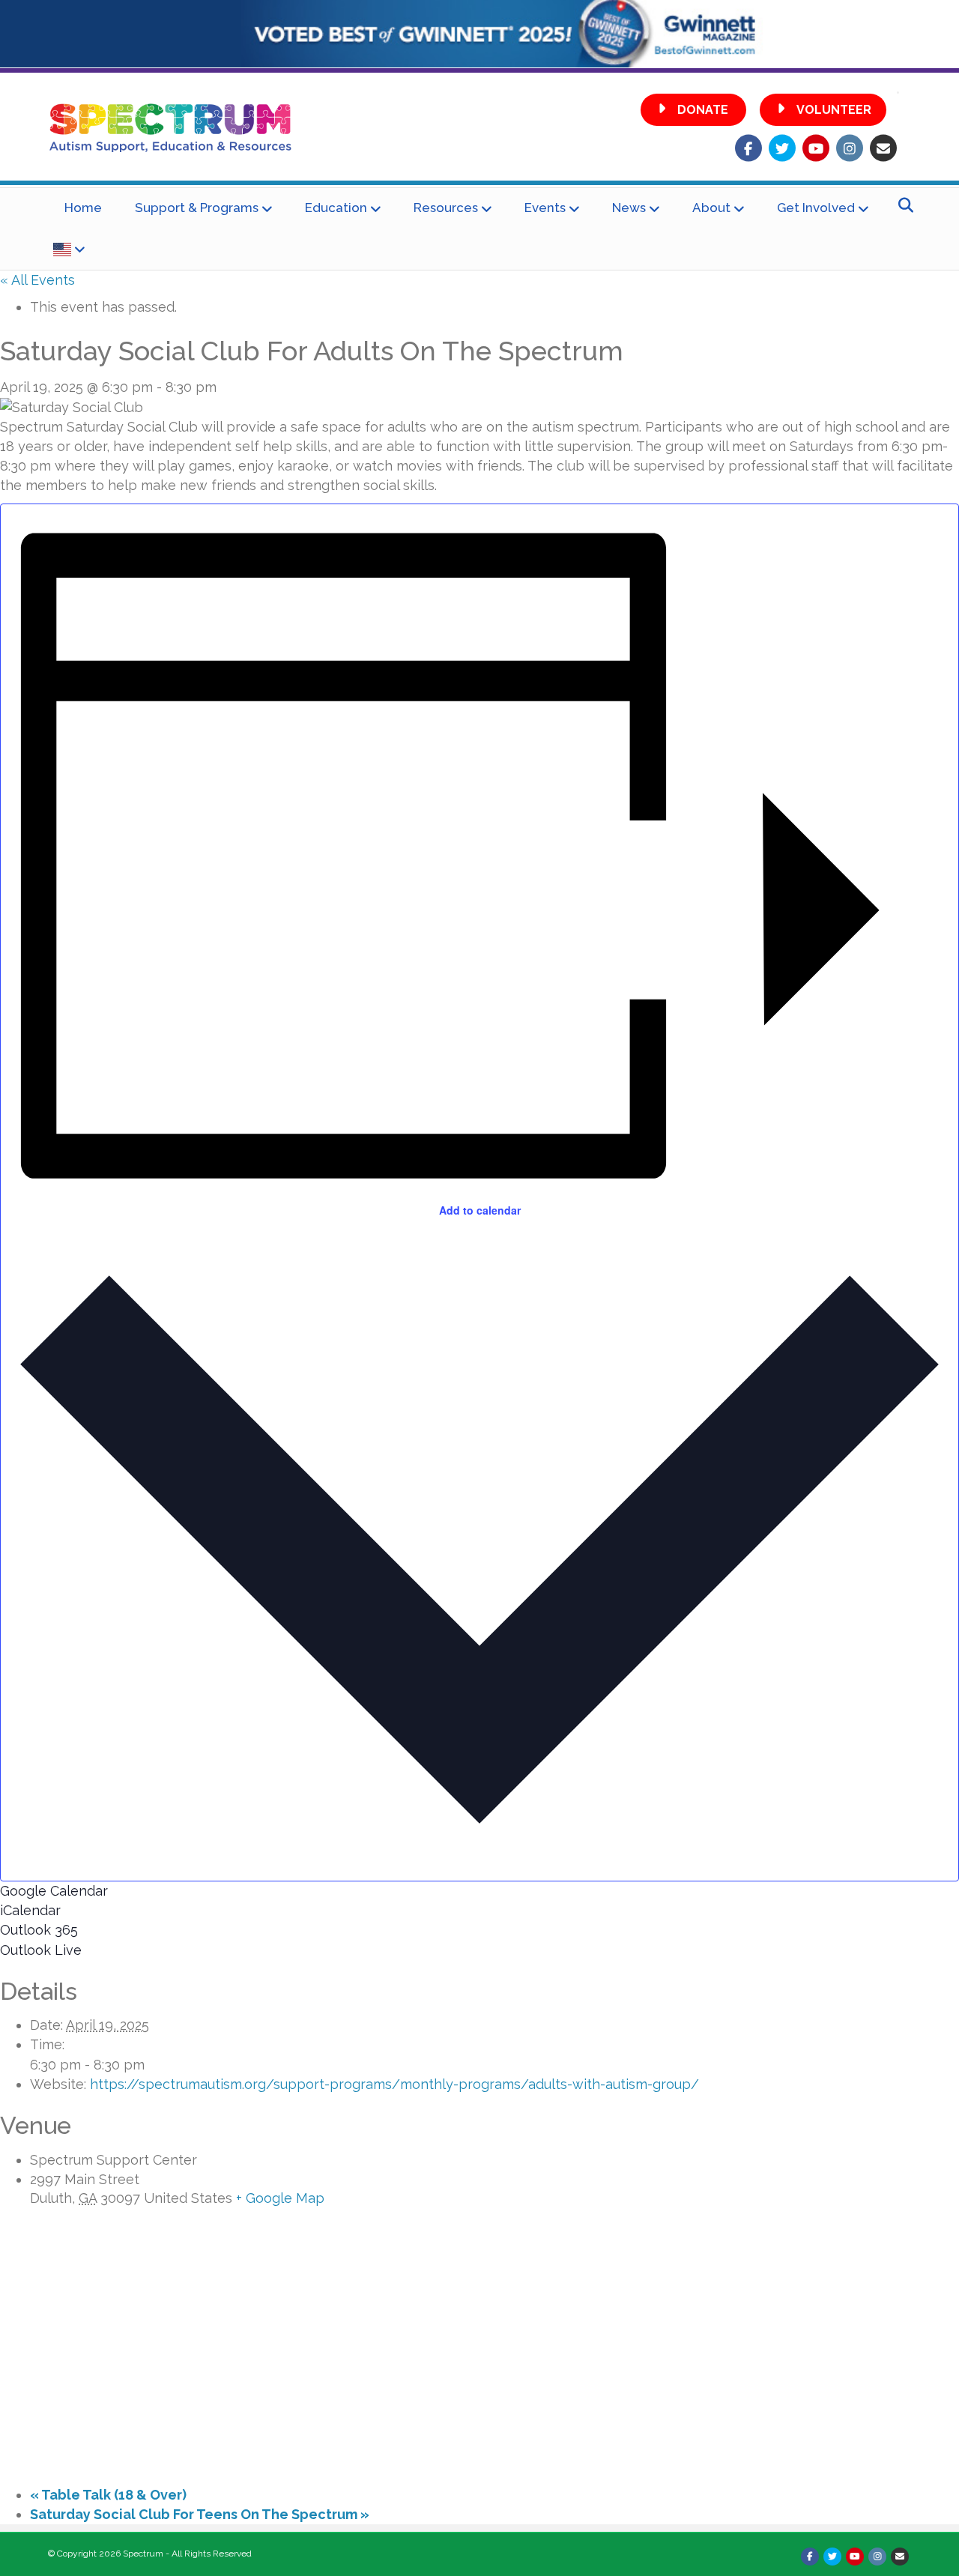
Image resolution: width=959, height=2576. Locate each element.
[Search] (902, 205)
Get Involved (816, 208)
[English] (69, 250)
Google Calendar (54, 1891)
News (629, 208)
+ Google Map (280, 2198)
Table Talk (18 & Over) (108, 2495)
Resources (446, 208)
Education (336, 208)
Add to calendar (480, 1210)
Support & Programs (197, 208)
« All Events (37, 280)
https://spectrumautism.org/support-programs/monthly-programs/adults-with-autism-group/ (394, 2084)
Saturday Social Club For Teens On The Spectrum (200, 2514)
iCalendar (30, 1910)
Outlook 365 (39, 1930)
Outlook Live (41, 1950)
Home (83, 208)
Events (545, 208)
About (711, 208)
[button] (693, 110)
